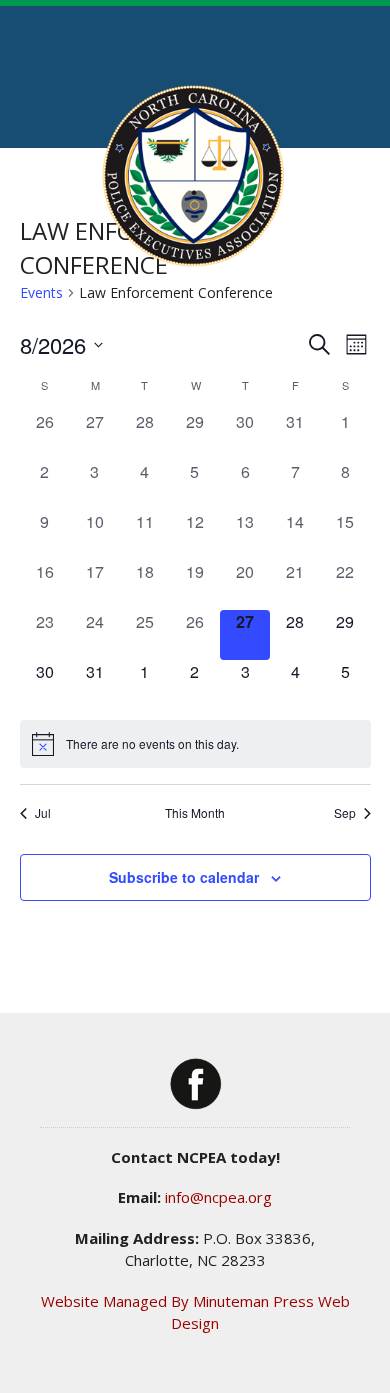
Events (41, 292)
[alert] (195, 744)
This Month (195, 813)
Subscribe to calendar (184, 877)
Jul (43, 813)
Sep (345, 813)
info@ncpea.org (218, 1197)
